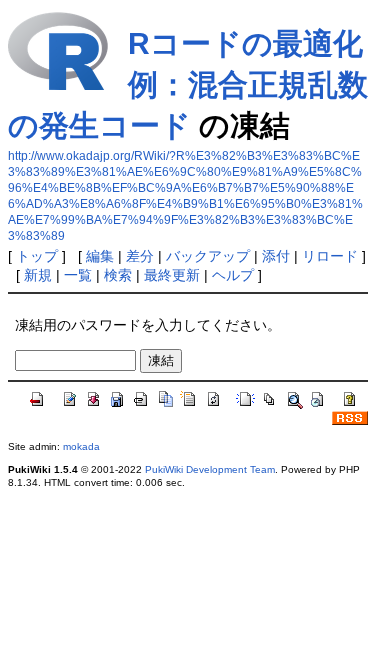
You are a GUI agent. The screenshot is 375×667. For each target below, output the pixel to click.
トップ (37, 256)
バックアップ (208, 256)
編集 (100, 256)
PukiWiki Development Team (210, 469)
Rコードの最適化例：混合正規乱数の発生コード (188, 84)
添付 (276, 256)
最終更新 (172, 275)
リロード (330, 256)
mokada (81, 446)
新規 (38, 275)
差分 (140, 256)
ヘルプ (233, 275)
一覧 (78, 275)
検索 (118, 275)
